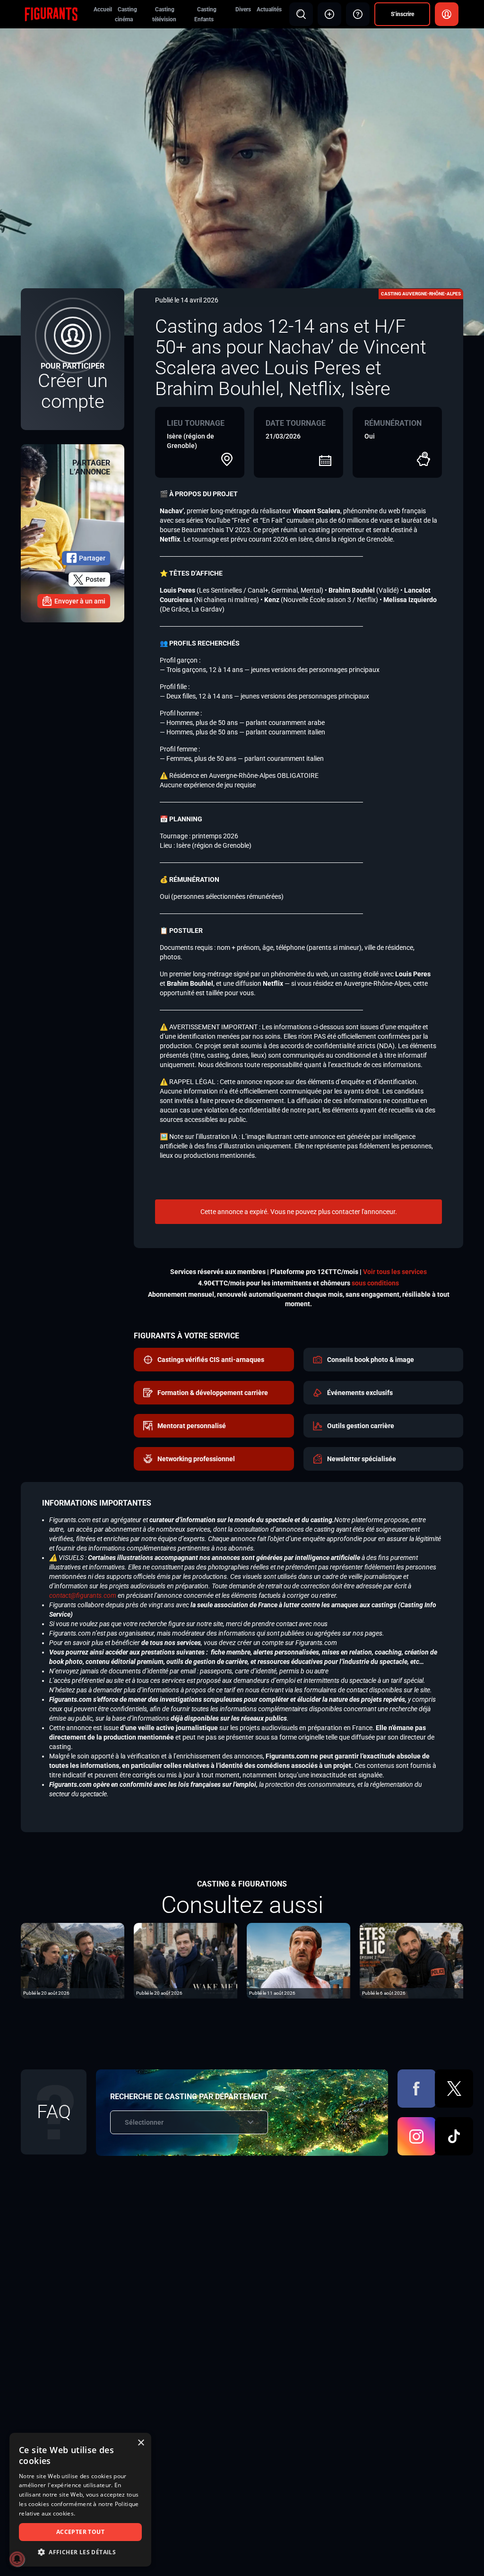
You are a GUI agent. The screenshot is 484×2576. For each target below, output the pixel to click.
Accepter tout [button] (80, 2532)
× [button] (141, 2443)
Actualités (269, 9)
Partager (92, 558)
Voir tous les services (395, 1272)
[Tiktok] (454, 2136)
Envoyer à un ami (80, 601)
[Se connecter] (447, 14)
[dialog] (80, 2500)
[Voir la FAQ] (358, 14)
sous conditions (375, 1283)
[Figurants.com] (51, 14)
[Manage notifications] (17, 2559)
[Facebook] (417, 2089)
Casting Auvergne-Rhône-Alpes (421, 294)
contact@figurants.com (83, 1595)
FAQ (54, 2112)
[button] (80, 2552)
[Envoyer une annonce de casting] (329, 14)
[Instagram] (417, 2136)
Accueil (103, 9)
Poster (95, 579)
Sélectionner (144, 2122)
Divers (243, 9)
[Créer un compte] (73, 359)
